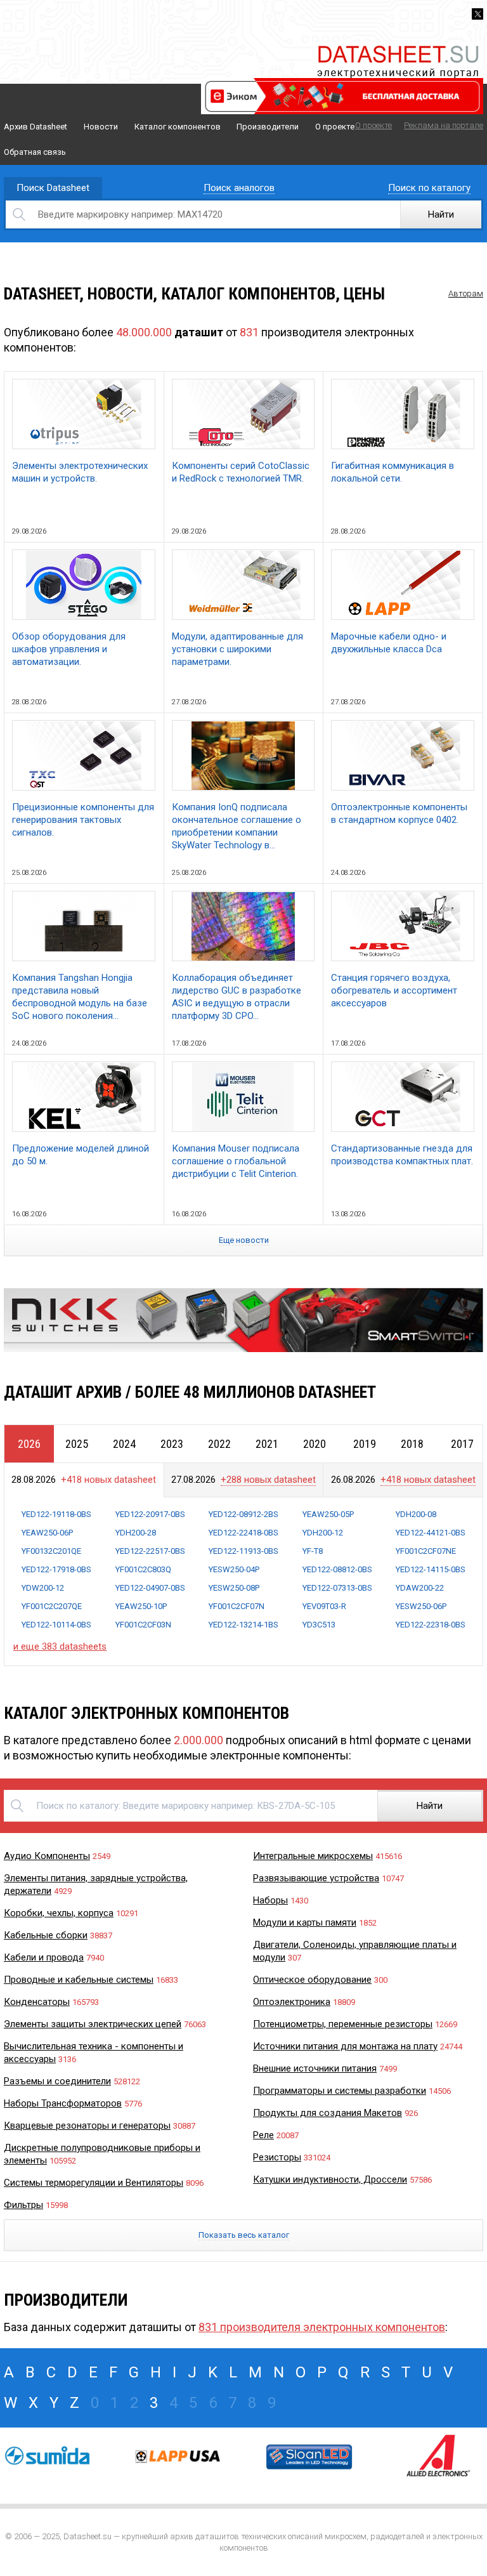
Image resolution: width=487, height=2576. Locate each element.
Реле (263, 2135)
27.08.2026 (243, 1480)
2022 (219, 1444)
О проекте (335, 127)
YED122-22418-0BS (243, 1533)
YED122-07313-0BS (337, 1588)
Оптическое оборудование (312, 1980)
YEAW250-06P (47, 1533)
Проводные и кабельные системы (79, 1980)
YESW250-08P (234, 1588)
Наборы (270, 1900)
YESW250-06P (421, 1606)
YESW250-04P (234, 1569)
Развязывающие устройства (316, 1878)
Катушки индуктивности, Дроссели (330, 2179)
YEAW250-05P (328, 1514)
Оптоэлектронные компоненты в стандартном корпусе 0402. (399, 813)
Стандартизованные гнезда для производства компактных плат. (402, 1155)
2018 (412, 1444)
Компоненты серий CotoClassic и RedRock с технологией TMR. (241, 472)
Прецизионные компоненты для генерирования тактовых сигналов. (83, 820)
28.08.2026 (84, 1480)
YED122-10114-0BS (56, 1625)
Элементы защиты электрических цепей (93, 2024)
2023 (172, 1444)
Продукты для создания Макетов (328, 2113)
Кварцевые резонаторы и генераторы (87, 2126)
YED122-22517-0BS (150, 1551)
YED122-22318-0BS (431, 1625)
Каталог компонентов (178, 127)
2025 (77, 1444)
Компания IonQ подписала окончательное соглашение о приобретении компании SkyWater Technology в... (237, 826)
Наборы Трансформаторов (63, 2103)
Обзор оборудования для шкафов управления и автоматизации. (69, 649)
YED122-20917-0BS (150, 1514)
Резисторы (277, 2157)
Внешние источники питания (315, 2068)
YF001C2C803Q (143, 1569)
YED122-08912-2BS (243, 1514)
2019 (365, 1444)
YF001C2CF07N (237, 1606)
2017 (462, 1444)
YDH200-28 (136, 1533)
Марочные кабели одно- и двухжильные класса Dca (389, 643)
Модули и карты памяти (305, 1922)
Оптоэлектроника (292, 2002)
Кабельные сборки (46, 1935)
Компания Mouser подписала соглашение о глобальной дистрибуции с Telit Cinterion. (236, 1161)
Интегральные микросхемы (313, 1856)
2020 (315, 1444)
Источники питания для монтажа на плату (345, 2046)
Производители (268, 127)
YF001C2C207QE (52, 1606)
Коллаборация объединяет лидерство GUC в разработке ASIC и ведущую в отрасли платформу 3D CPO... (237, 997)
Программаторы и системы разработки (340, 2091)
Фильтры (23, 2205)
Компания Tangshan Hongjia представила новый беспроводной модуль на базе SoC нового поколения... (80, 997)
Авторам (466, 293)
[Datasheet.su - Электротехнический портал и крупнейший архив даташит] (398, 47)
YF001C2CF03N (143, 1625)
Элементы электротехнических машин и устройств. (80, 472)
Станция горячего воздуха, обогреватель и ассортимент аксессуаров (394, 990)
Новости (101, 127)
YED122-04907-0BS (150, 1588)
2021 (267, 1444)
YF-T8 (313, 1551)
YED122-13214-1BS (243, 1625)
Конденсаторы (37, 2002)
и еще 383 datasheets (60, 1646)
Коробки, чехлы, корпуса (59, 1913)
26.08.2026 (403, 1480)
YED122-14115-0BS (431, 1569)
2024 (124, 1444)
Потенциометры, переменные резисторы (343, 2024)
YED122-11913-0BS (243, 1551)
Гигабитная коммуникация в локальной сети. (393, 472)
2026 (29, 1444)
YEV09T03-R (324, 1606)
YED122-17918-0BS (56, 1569)
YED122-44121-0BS (431, 1533)
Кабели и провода (44, 1957)
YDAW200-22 (420, 1588)
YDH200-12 (323, 1533)
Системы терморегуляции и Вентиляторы (94, 2183)
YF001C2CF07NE (426, 1551)
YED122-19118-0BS (56, 1514)
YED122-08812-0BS (337, 1569)
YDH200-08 (416, 1514)
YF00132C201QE (51, 1551)
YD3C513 (319, 1625)
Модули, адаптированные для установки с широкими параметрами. (237, 649)
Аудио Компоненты (47, 1856)
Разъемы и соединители (57, 2081)
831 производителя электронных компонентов (322, 2327)
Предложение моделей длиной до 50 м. (81, 1155)
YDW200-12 (43, 1588)
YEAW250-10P (141, 1606)
